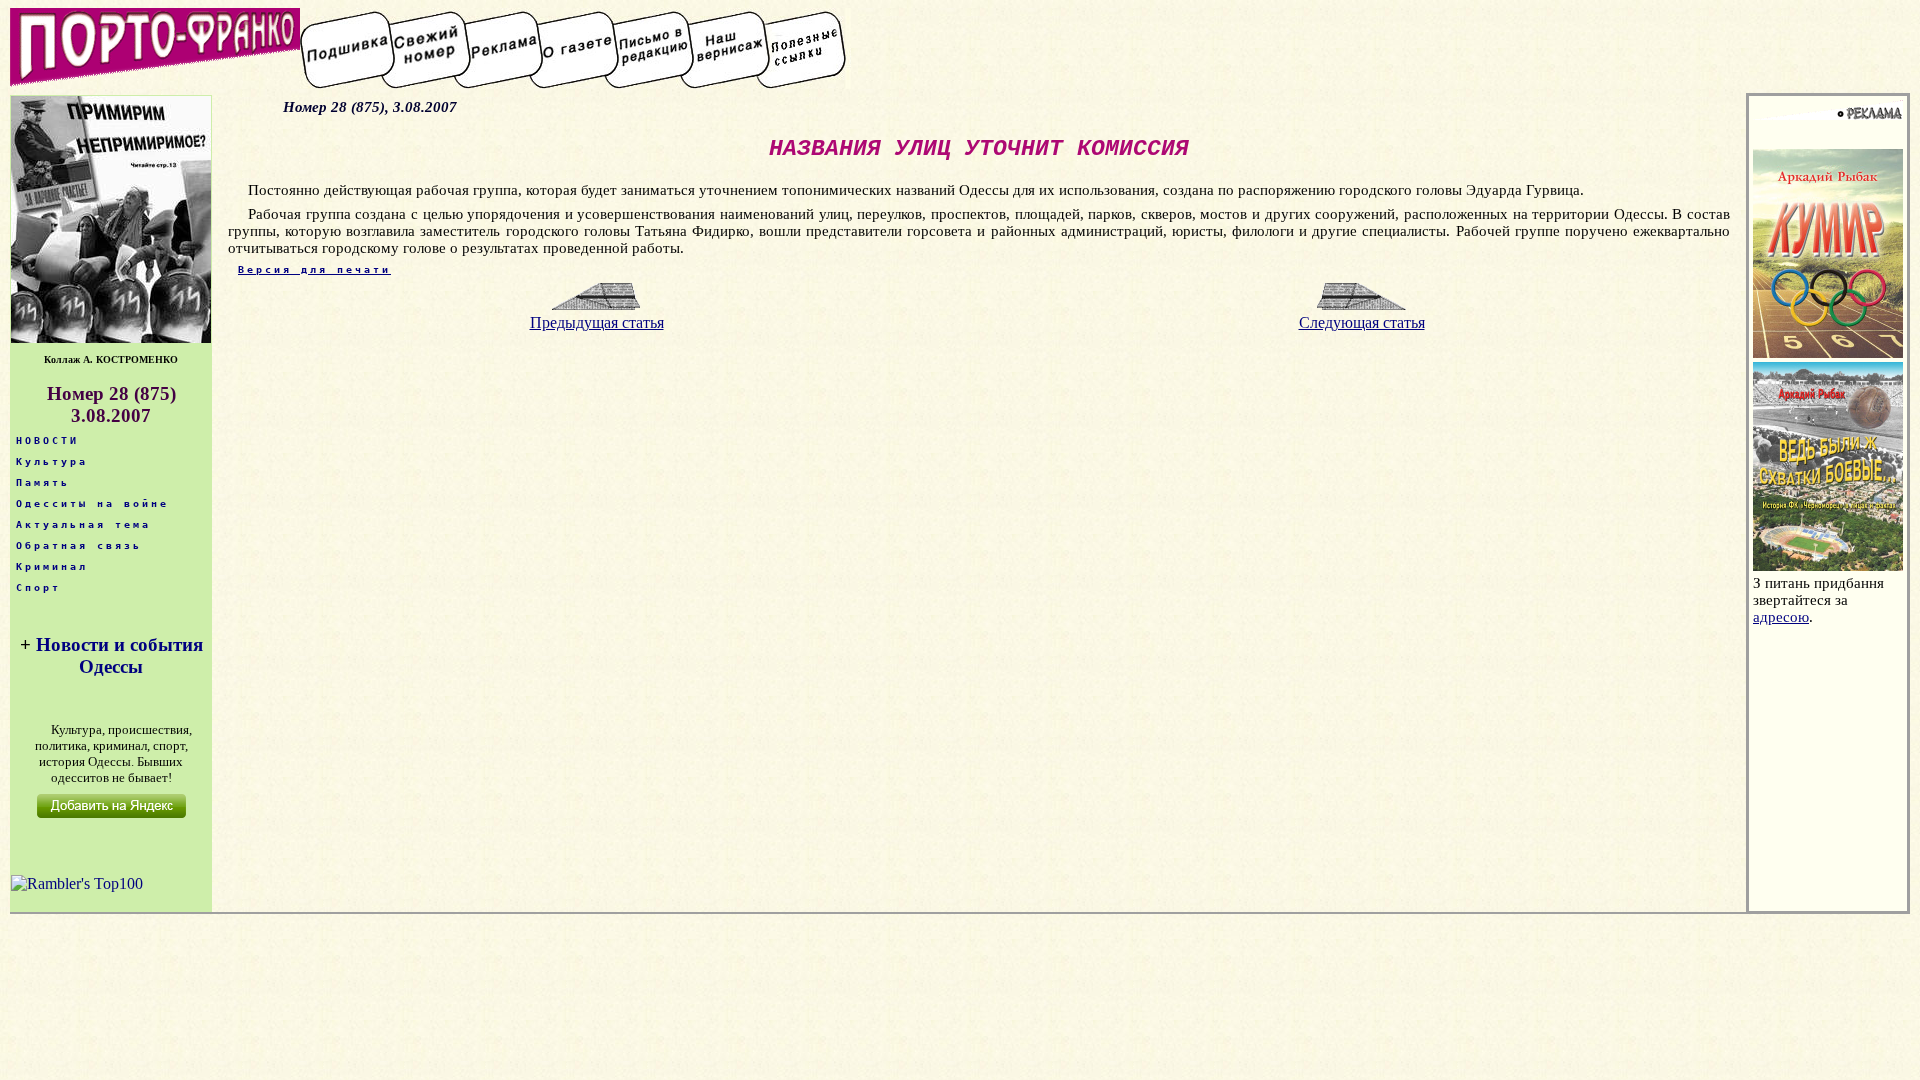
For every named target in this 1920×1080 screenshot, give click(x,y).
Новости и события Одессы (119, 655)
